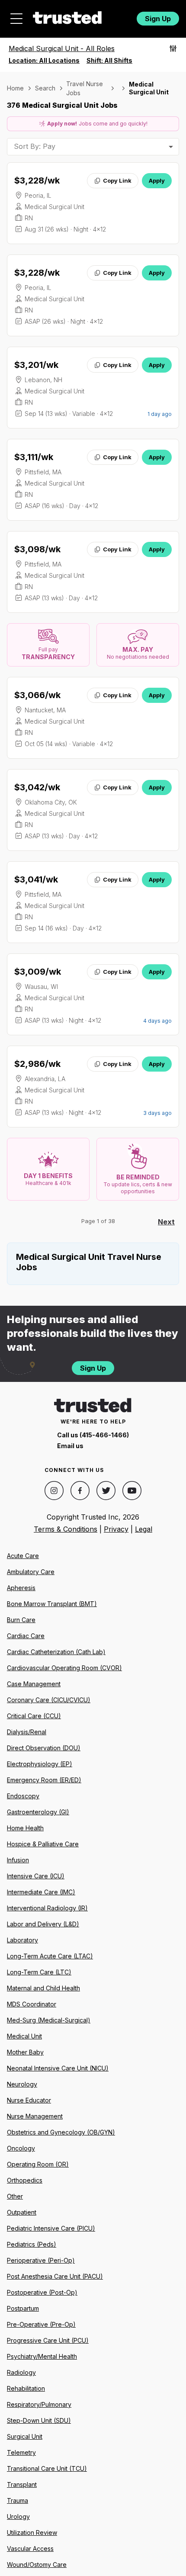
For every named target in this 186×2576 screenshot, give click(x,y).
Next (166, 1222)
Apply (157, 180)
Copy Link (117, 180)
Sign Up (158, 19)
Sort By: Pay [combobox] (35, 146)
